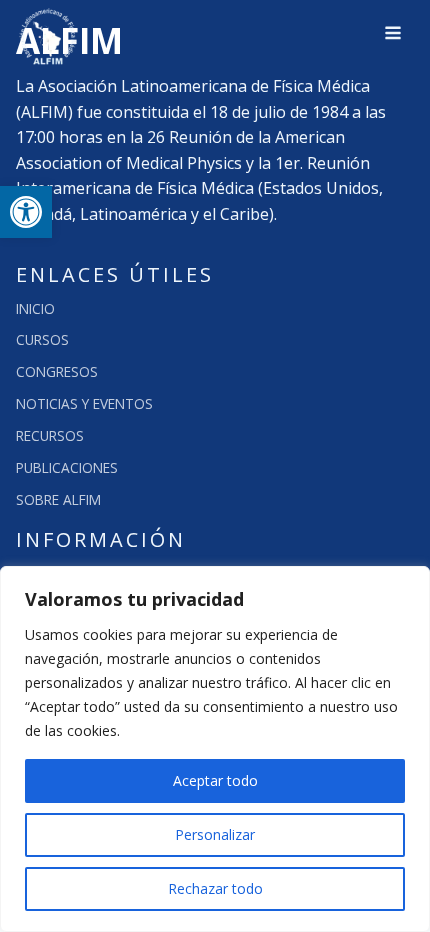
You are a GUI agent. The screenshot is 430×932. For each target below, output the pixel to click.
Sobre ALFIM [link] (58, 499)
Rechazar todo (215, 888)
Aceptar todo (215, 780)
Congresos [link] (57, 371)
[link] (26, 212)
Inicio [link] (35, 308)
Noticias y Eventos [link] (84, 403)
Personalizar (215, 834)
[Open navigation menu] (393, 35)
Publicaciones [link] (67, 467)
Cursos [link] (42, 339)
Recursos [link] (50, 435)
